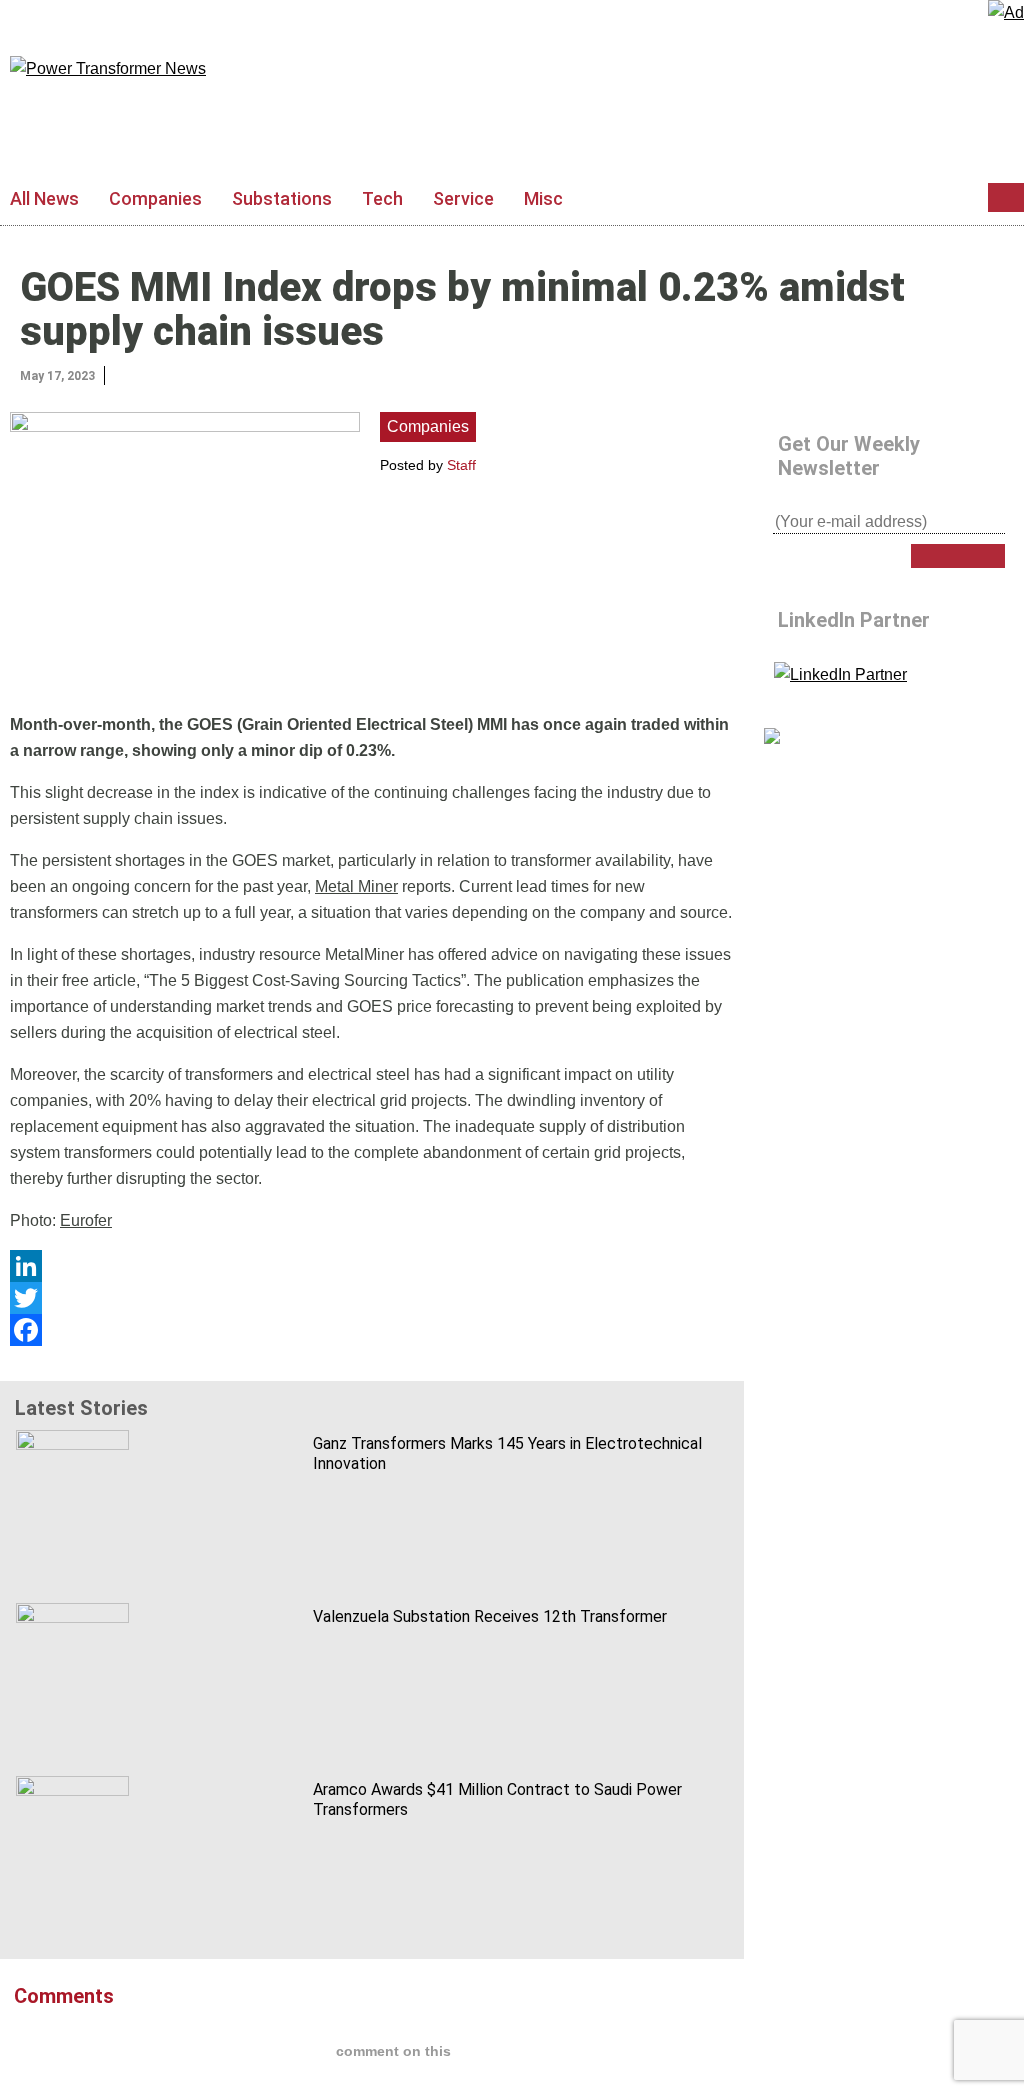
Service (463, 198)
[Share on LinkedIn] (122, 374)
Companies (155, 198)
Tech (382, 198)
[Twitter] (372, 1298)
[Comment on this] (185, 374)
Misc (543, 198)
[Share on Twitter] (143, 374)
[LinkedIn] (372, 1266)
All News (44, 198)
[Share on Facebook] (164, 374)
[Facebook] (372, 1330)
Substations (282, 198)
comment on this (393, 2051)
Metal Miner (356, 886)
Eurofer (86, 1220)
